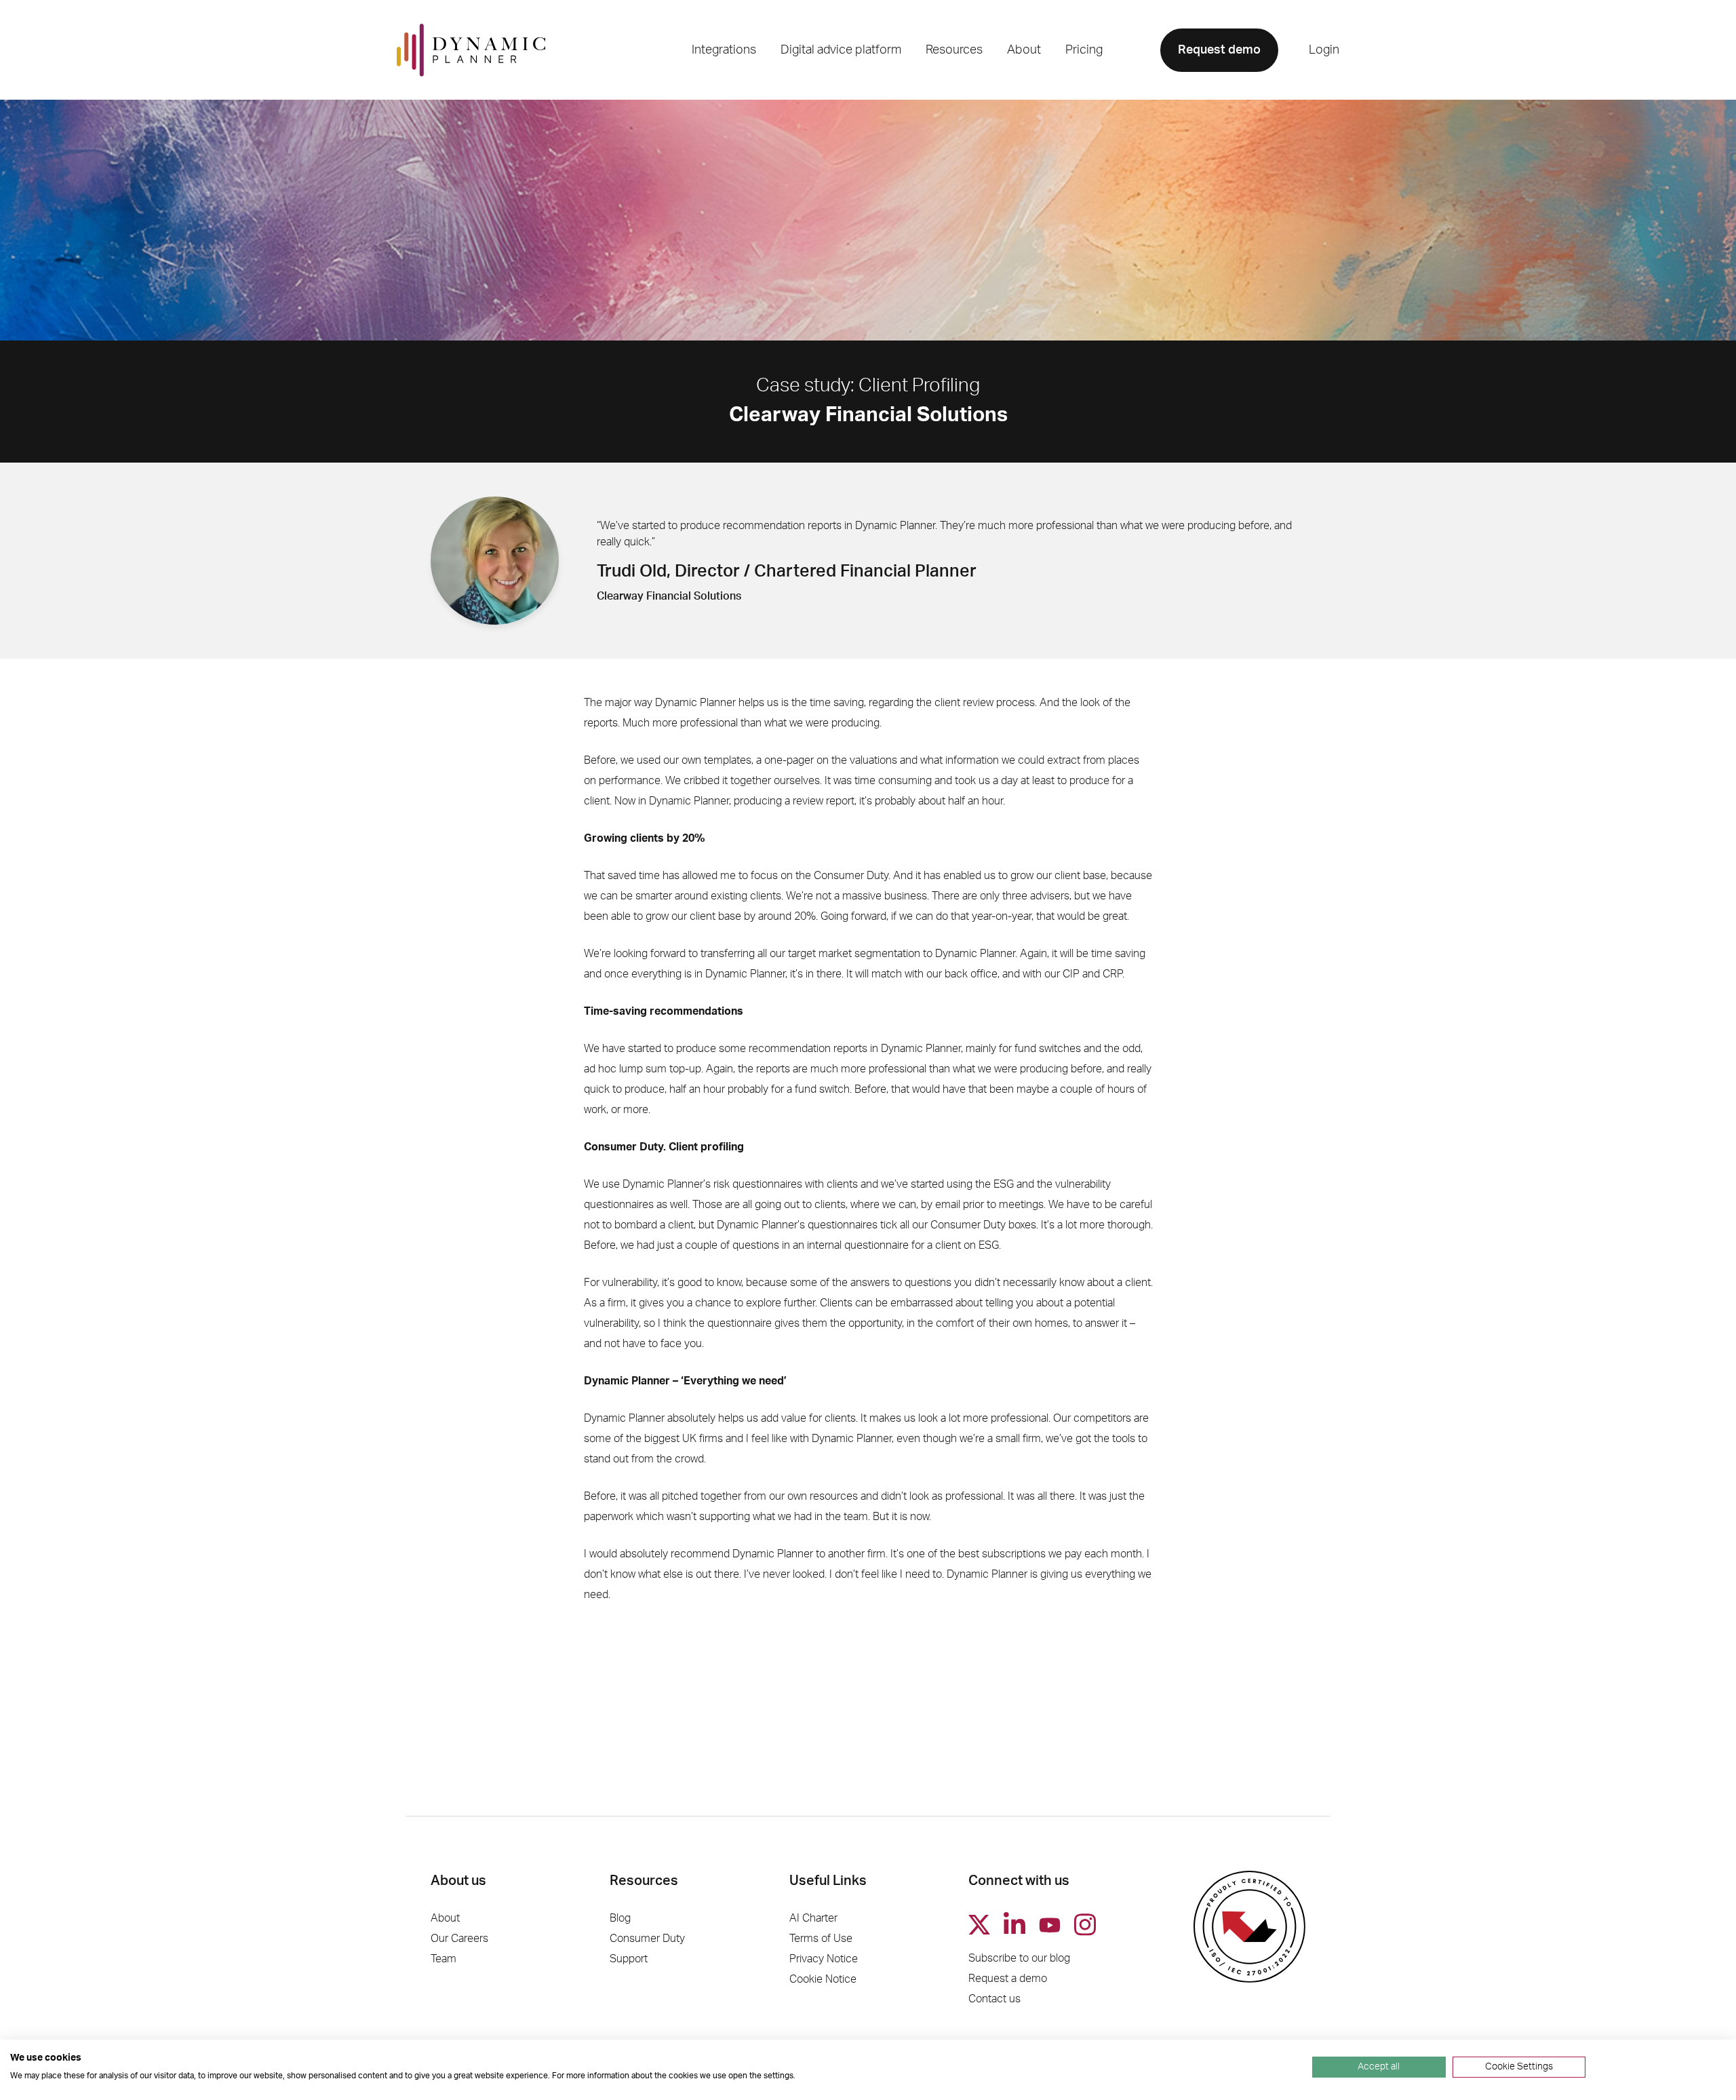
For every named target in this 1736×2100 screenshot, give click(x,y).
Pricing (1084, 50)
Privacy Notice (824, 1959)
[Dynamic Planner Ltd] (471, 50)
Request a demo (1008, 1979)
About (445, 1918)
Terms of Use (821, 1939)
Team (443, 1959)
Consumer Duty (647, 1939)
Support (629, 1959)
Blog (620, 1918)
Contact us (994, 1999)
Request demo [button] (1219, 50)
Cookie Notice (823, 1979)
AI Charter (813, 1918)
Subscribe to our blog (1019, 1958)
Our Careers (459, 1939)
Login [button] (1324, 50)
